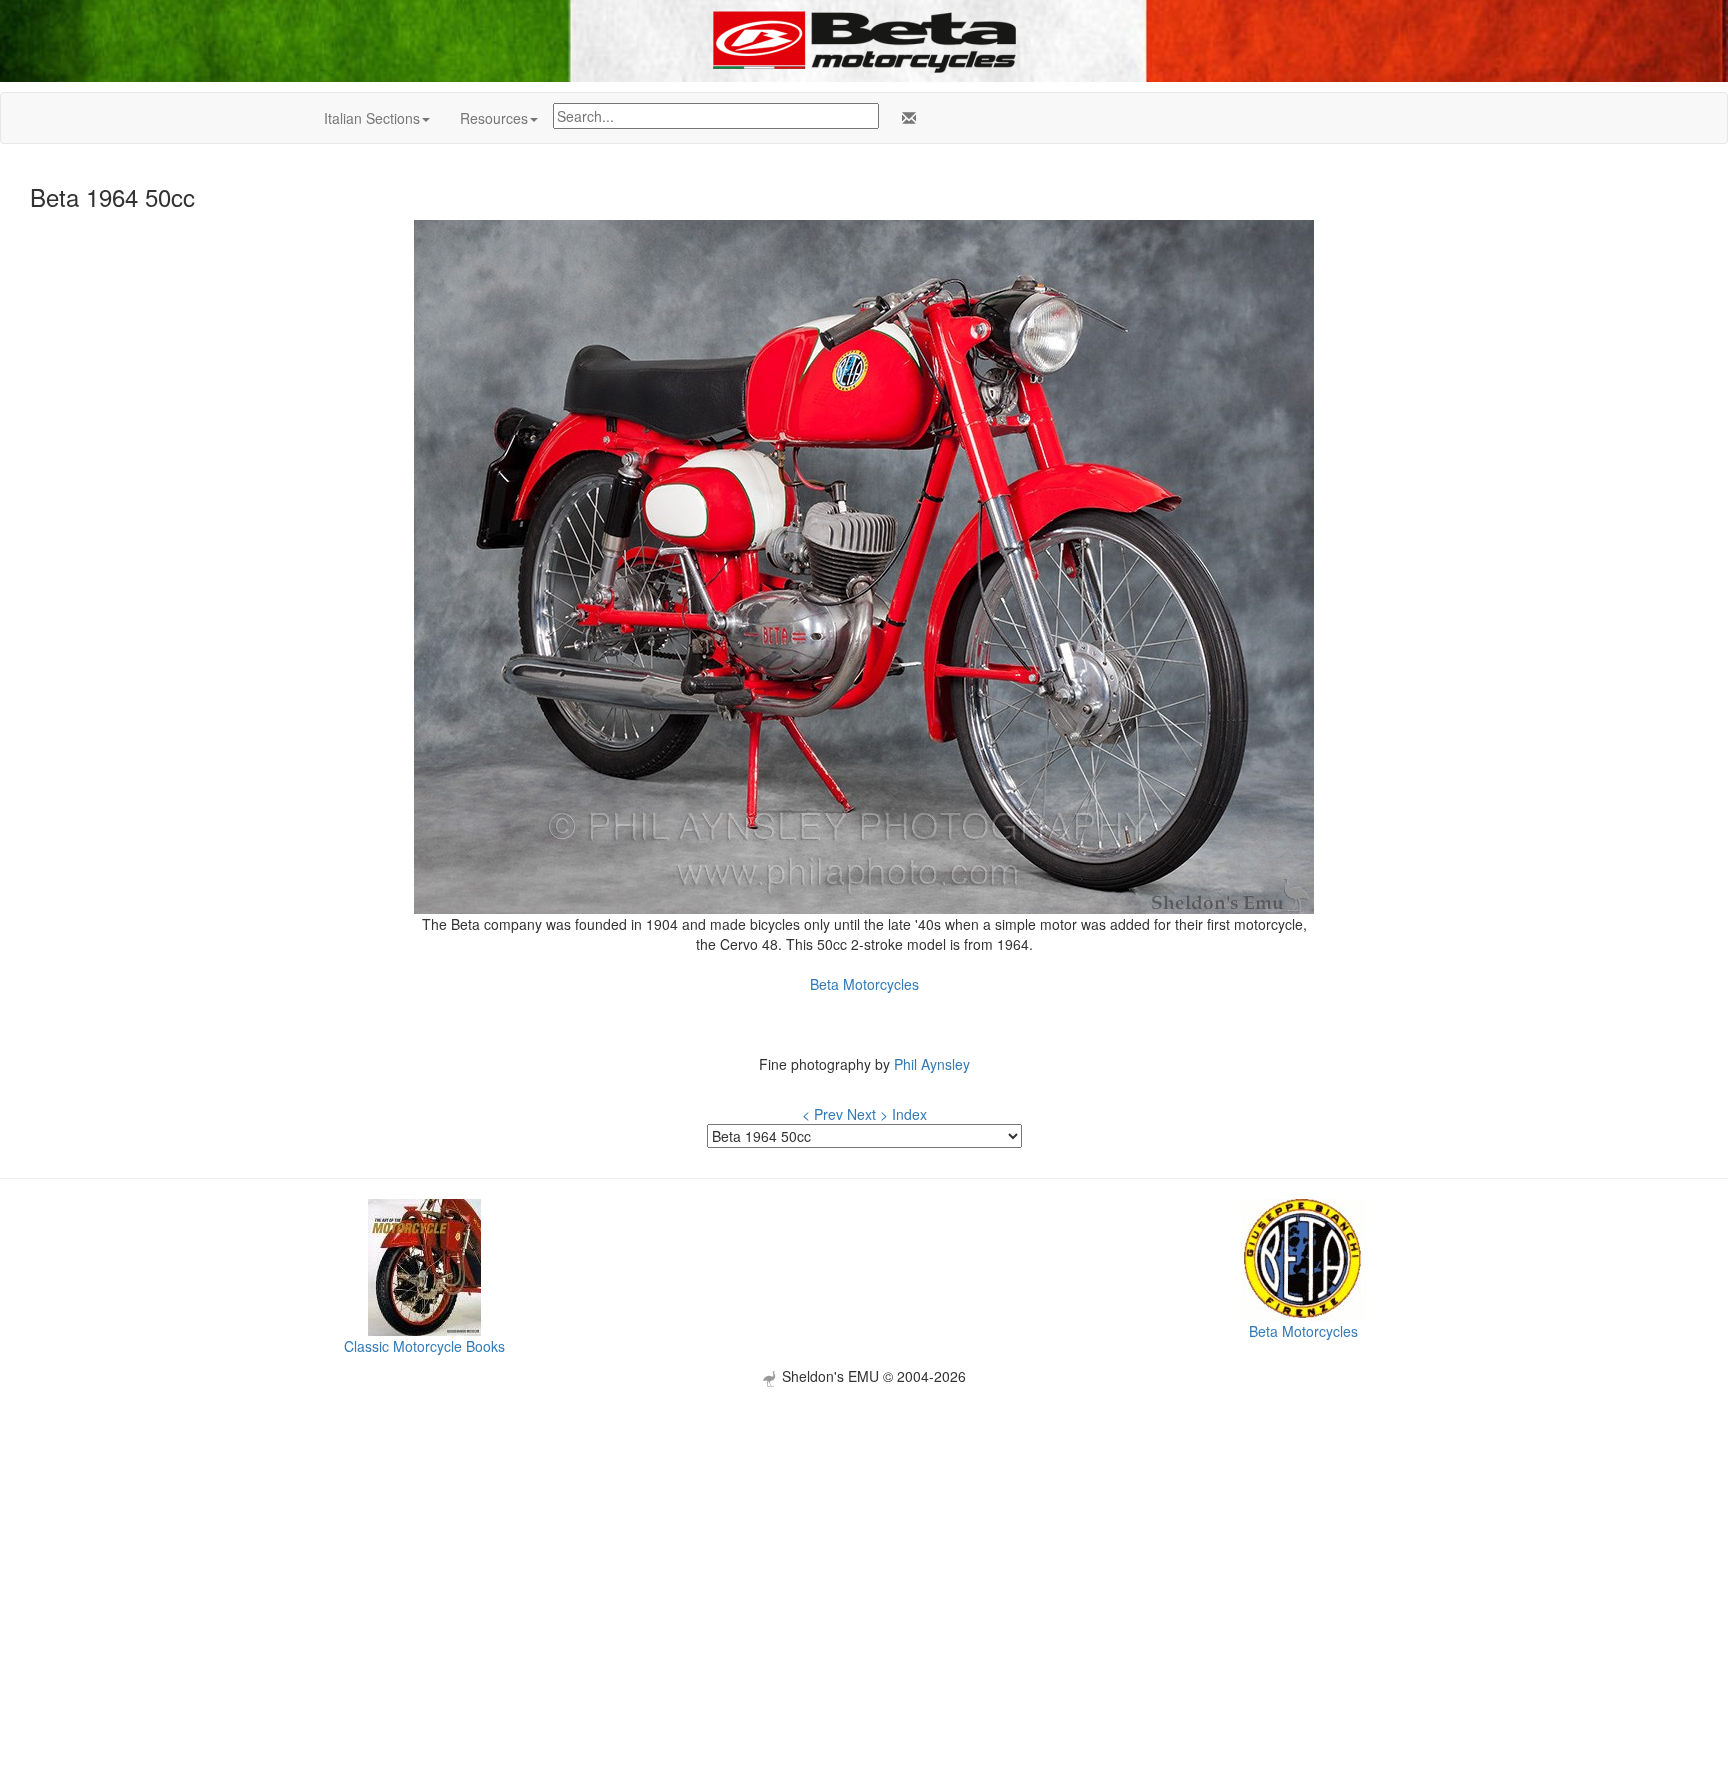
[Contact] (905, 118)
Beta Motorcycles (864, 984)
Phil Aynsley (932, 1064)
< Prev (822, 1114)
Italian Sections (372, 118)
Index (909, 1114)
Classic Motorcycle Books (424, 1346)
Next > (867, 1114)
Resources (494, 118)
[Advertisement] (864, 1527)
